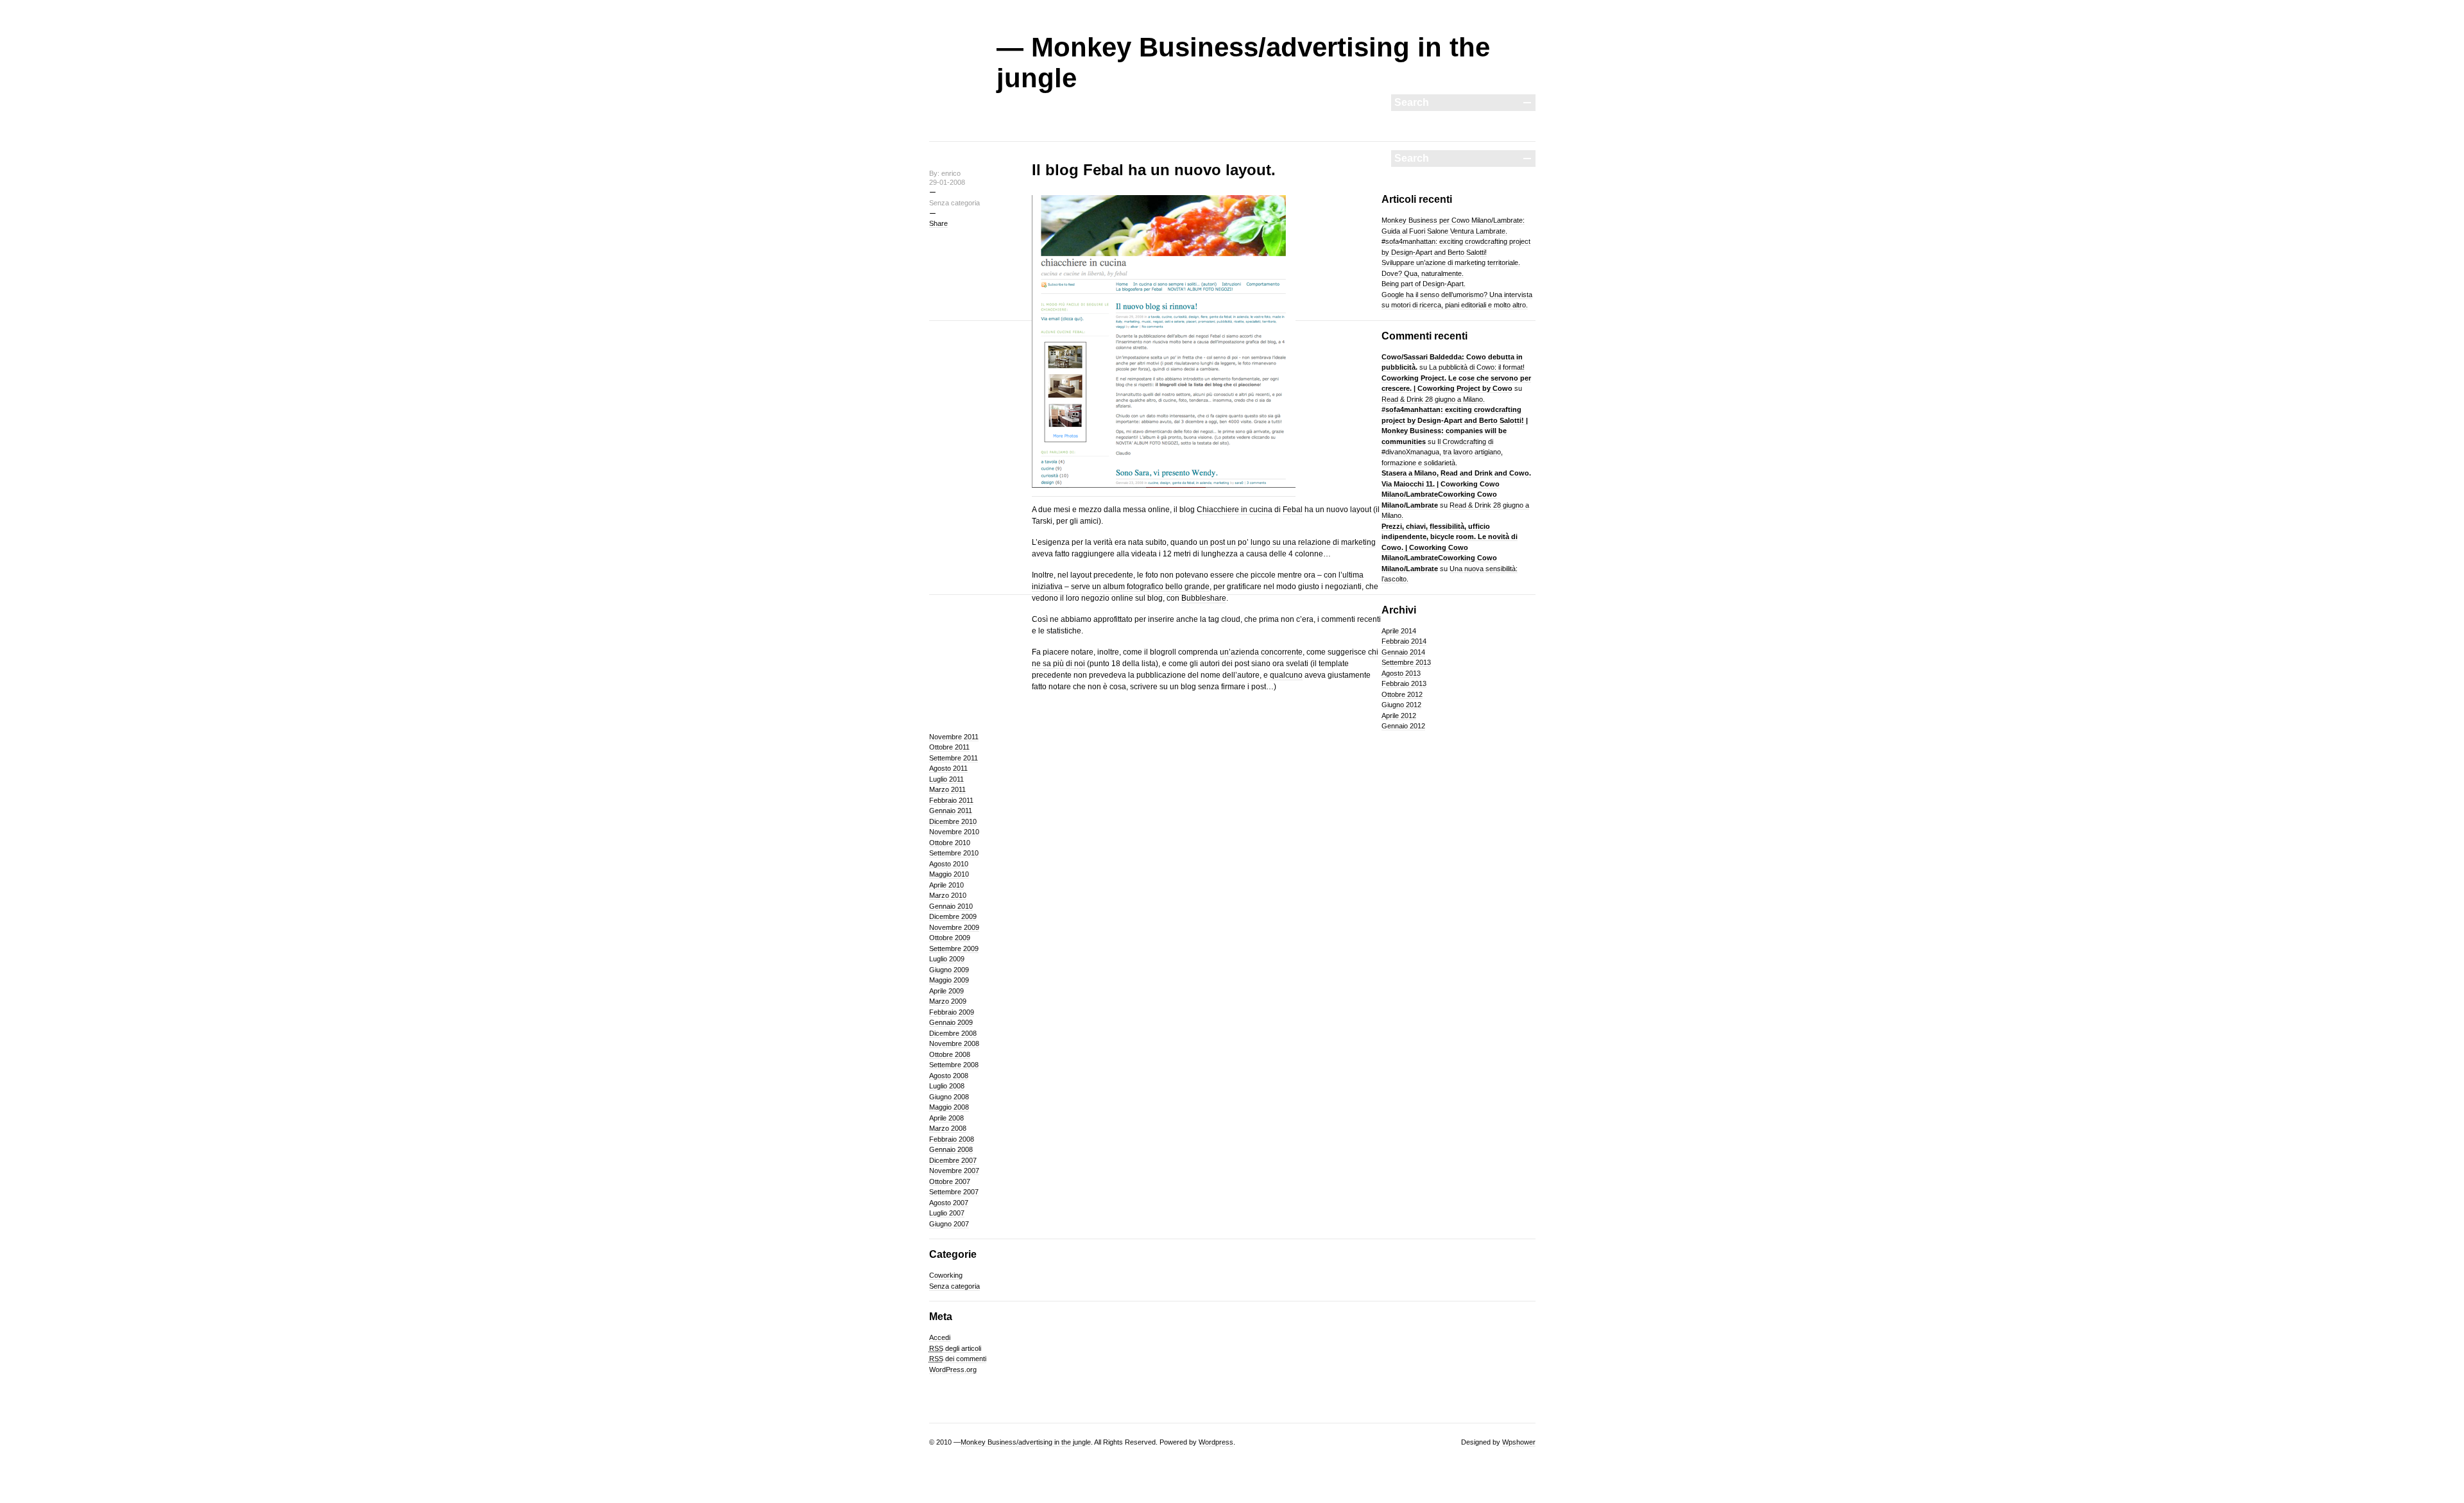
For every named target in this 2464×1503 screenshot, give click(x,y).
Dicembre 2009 (953, 916)
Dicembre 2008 (953, 1033)
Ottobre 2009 (950, 938)
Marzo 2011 (947, 789)
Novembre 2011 (954, 737)
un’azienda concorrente (1261, 652)
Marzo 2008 (948, 1128)
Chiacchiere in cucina (1235, 510)
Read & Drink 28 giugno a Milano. (1433, 399)
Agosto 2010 (949, 864)
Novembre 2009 (954, 927)
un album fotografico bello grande (1151, 587)
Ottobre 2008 (950, 1054)
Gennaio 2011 (951, 811)
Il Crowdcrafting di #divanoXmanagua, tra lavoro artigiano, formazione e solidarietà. (1442, 452)
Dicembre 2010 (953, 821)
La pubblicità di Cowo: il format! (1477, 367)
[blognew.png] (1164, 492)
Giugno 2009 (949, 970)
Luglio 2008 (947, 1086)
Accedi (940, 1337)
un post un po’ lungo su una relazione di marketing (1288, 542)
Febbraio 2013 (1404, 683)
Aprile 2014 (1399, 631)
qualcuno (1286, 675)
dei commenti (958, 1359)
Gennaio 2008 (951, 1149)
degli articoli (955, 1348)
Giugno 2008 (949, 1097)
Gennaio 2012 (1403, 726)
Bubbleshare (1204, 598)
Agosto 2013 (1401, 673)
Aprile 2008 (946, 1118)
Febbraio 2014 (1404, 641)
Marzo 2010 (948, 895)
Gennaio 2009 (951, 1022)
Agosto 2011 (948, 768)
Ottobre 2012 (1402, 694)
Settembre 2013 (1406, 662)
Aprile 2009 (946, 991)
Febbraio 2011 (951, 800)
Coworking (946, 1275)
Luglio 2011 (946, 779)
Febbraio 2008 (952, 1139)
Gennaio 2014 (1403, 652)
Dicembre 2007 (953, 1160)
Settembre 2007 (954, 1192)
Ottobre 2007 (950, 1181)
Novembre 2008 (954, 1044)
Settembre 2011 (954, 758)
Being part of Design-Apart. (1424, 284)
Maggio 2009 (949, 980)
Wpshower (1519, 1442)
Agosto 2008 (949, 1076)
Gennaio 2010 (951, 906)
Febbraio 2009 (952, 1012)
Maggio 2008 (949, 1107)
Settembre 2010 (954, 853)
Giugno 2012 (1401, 705)
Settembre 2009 (954, 949)
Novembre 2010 (954, 832)
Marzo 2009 (948, 1001)
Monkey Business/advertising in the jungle (1026, 1442)
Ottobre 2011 (949, 747)
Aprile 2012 (1399, 716)
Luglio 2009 (947, 959)
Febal (1293, 510)
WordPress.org (953, 1370)
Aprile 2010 (946, 885)
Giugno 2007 (949, 1224)
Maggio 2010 (949, 874)
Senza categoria (954, 1286)
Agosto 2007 (949, 1203)
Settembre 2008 (954, 1065)
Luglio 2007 (947, 1213)
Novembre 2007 (954, 1171)
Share (938, 223)
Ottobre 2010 (950, 843)
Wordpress (1216, 1442)
